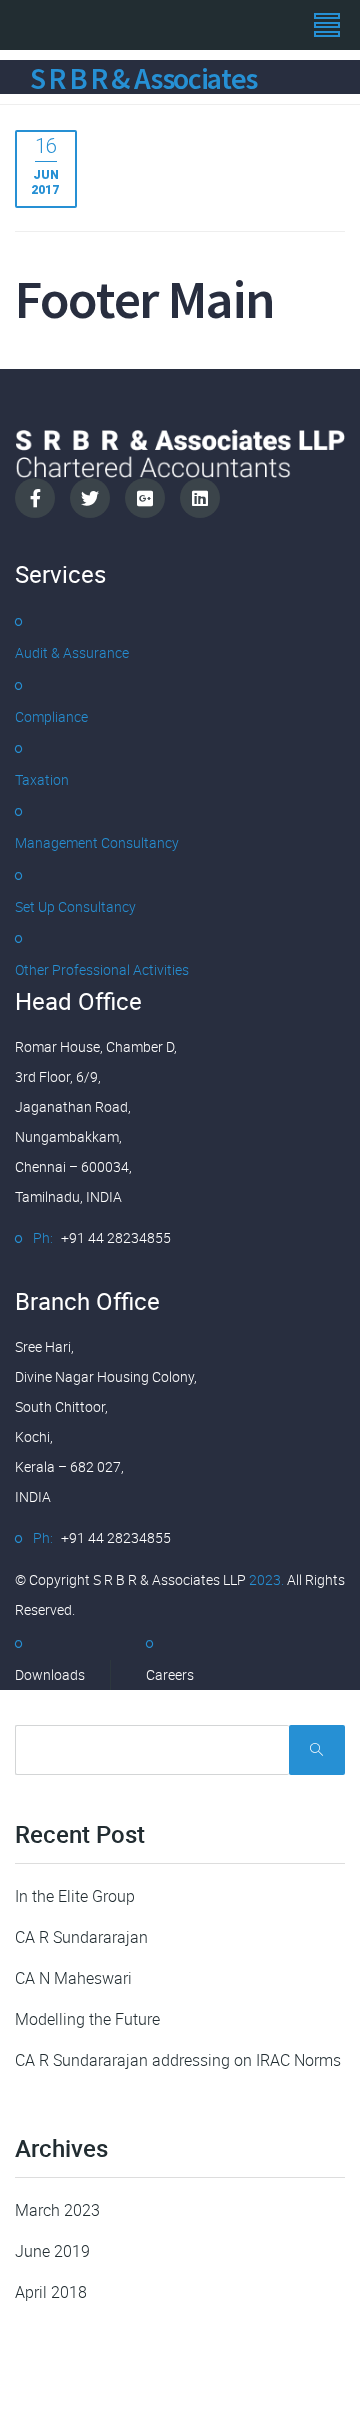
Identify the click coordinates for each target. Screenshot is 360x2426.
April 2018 (51, 2292)
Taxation (42, 779)
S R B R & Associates (143, 78)
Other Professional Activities (102, 969)
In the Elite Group (75, 1896)
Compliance (51, 716)
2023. (265, 1579)
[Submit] (317, 1750)
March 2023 (57, 2210)
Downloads (50, 1674)
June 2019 (52, 2251)
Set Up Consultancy (75, 906)
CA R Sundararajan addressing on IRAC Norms (178, 2060)
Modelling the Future (87, 2019)
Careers (170, 1674)
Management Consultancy (97, 842)
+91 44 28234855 (116, 1237)
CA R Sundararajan (81, 1937)
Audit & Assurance (72, 652)
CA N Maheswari (73, 1978)
